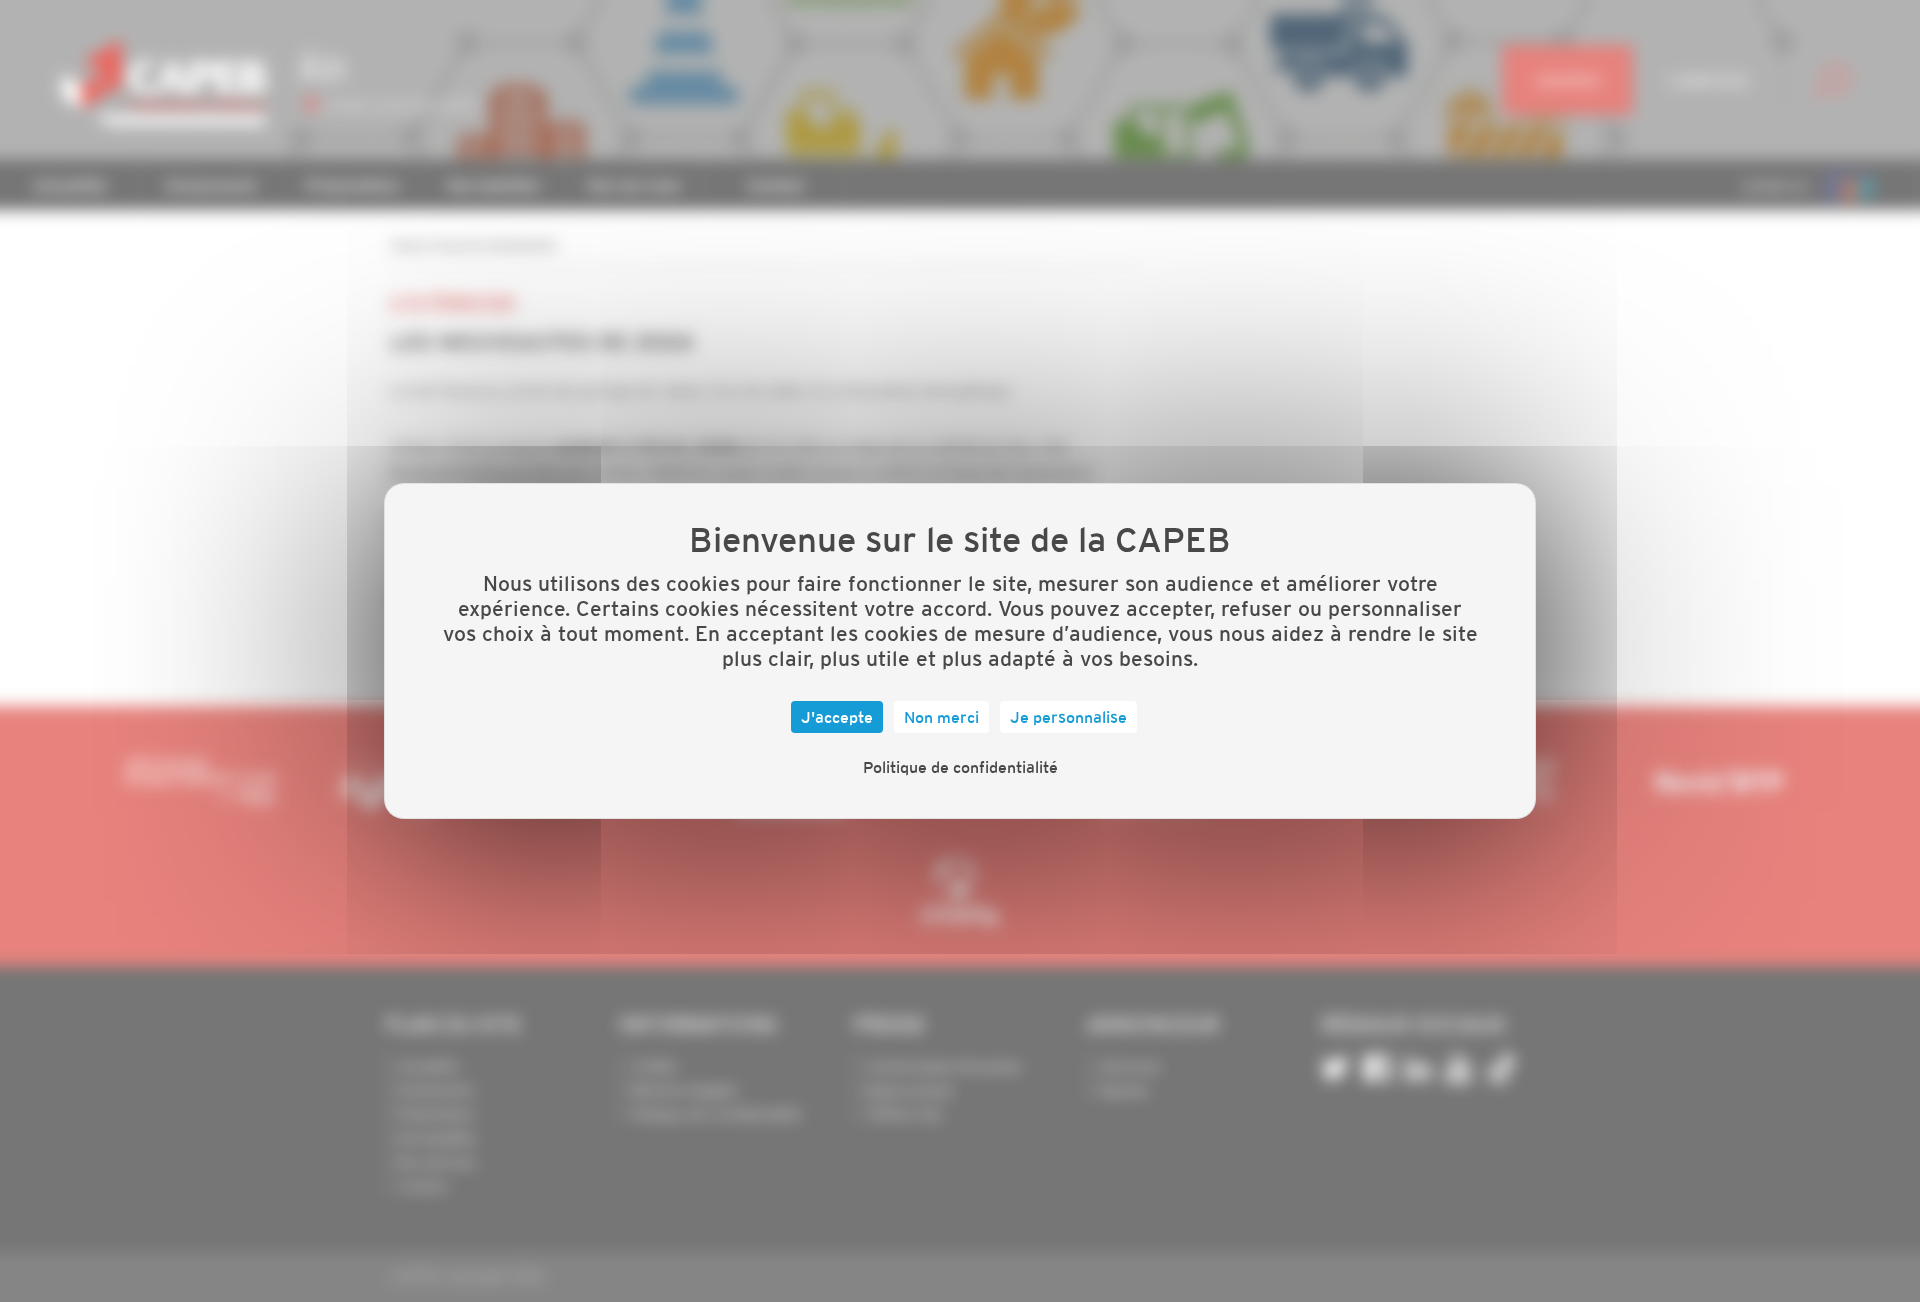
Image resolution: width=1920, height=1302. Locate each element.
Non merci (941, 717)
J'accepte (837, 717)
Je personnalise (1068, 717)
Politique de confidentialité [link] (960, 767)
